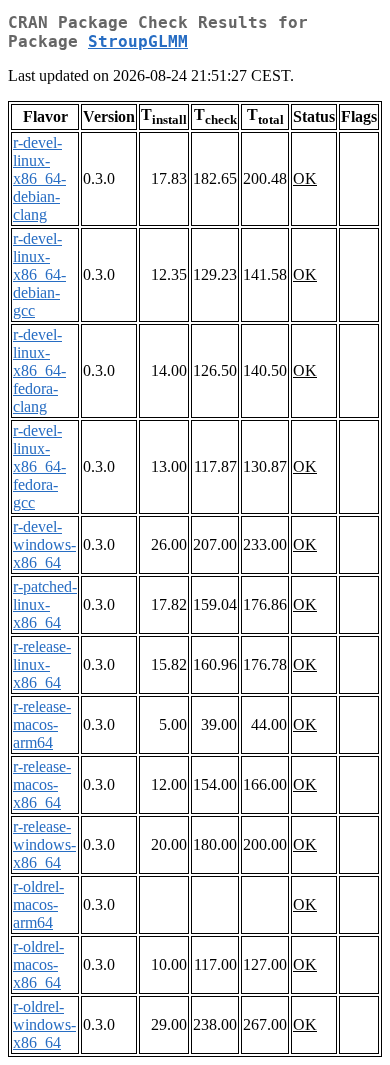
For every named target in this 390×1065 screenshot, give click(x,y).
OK (305, 178)
